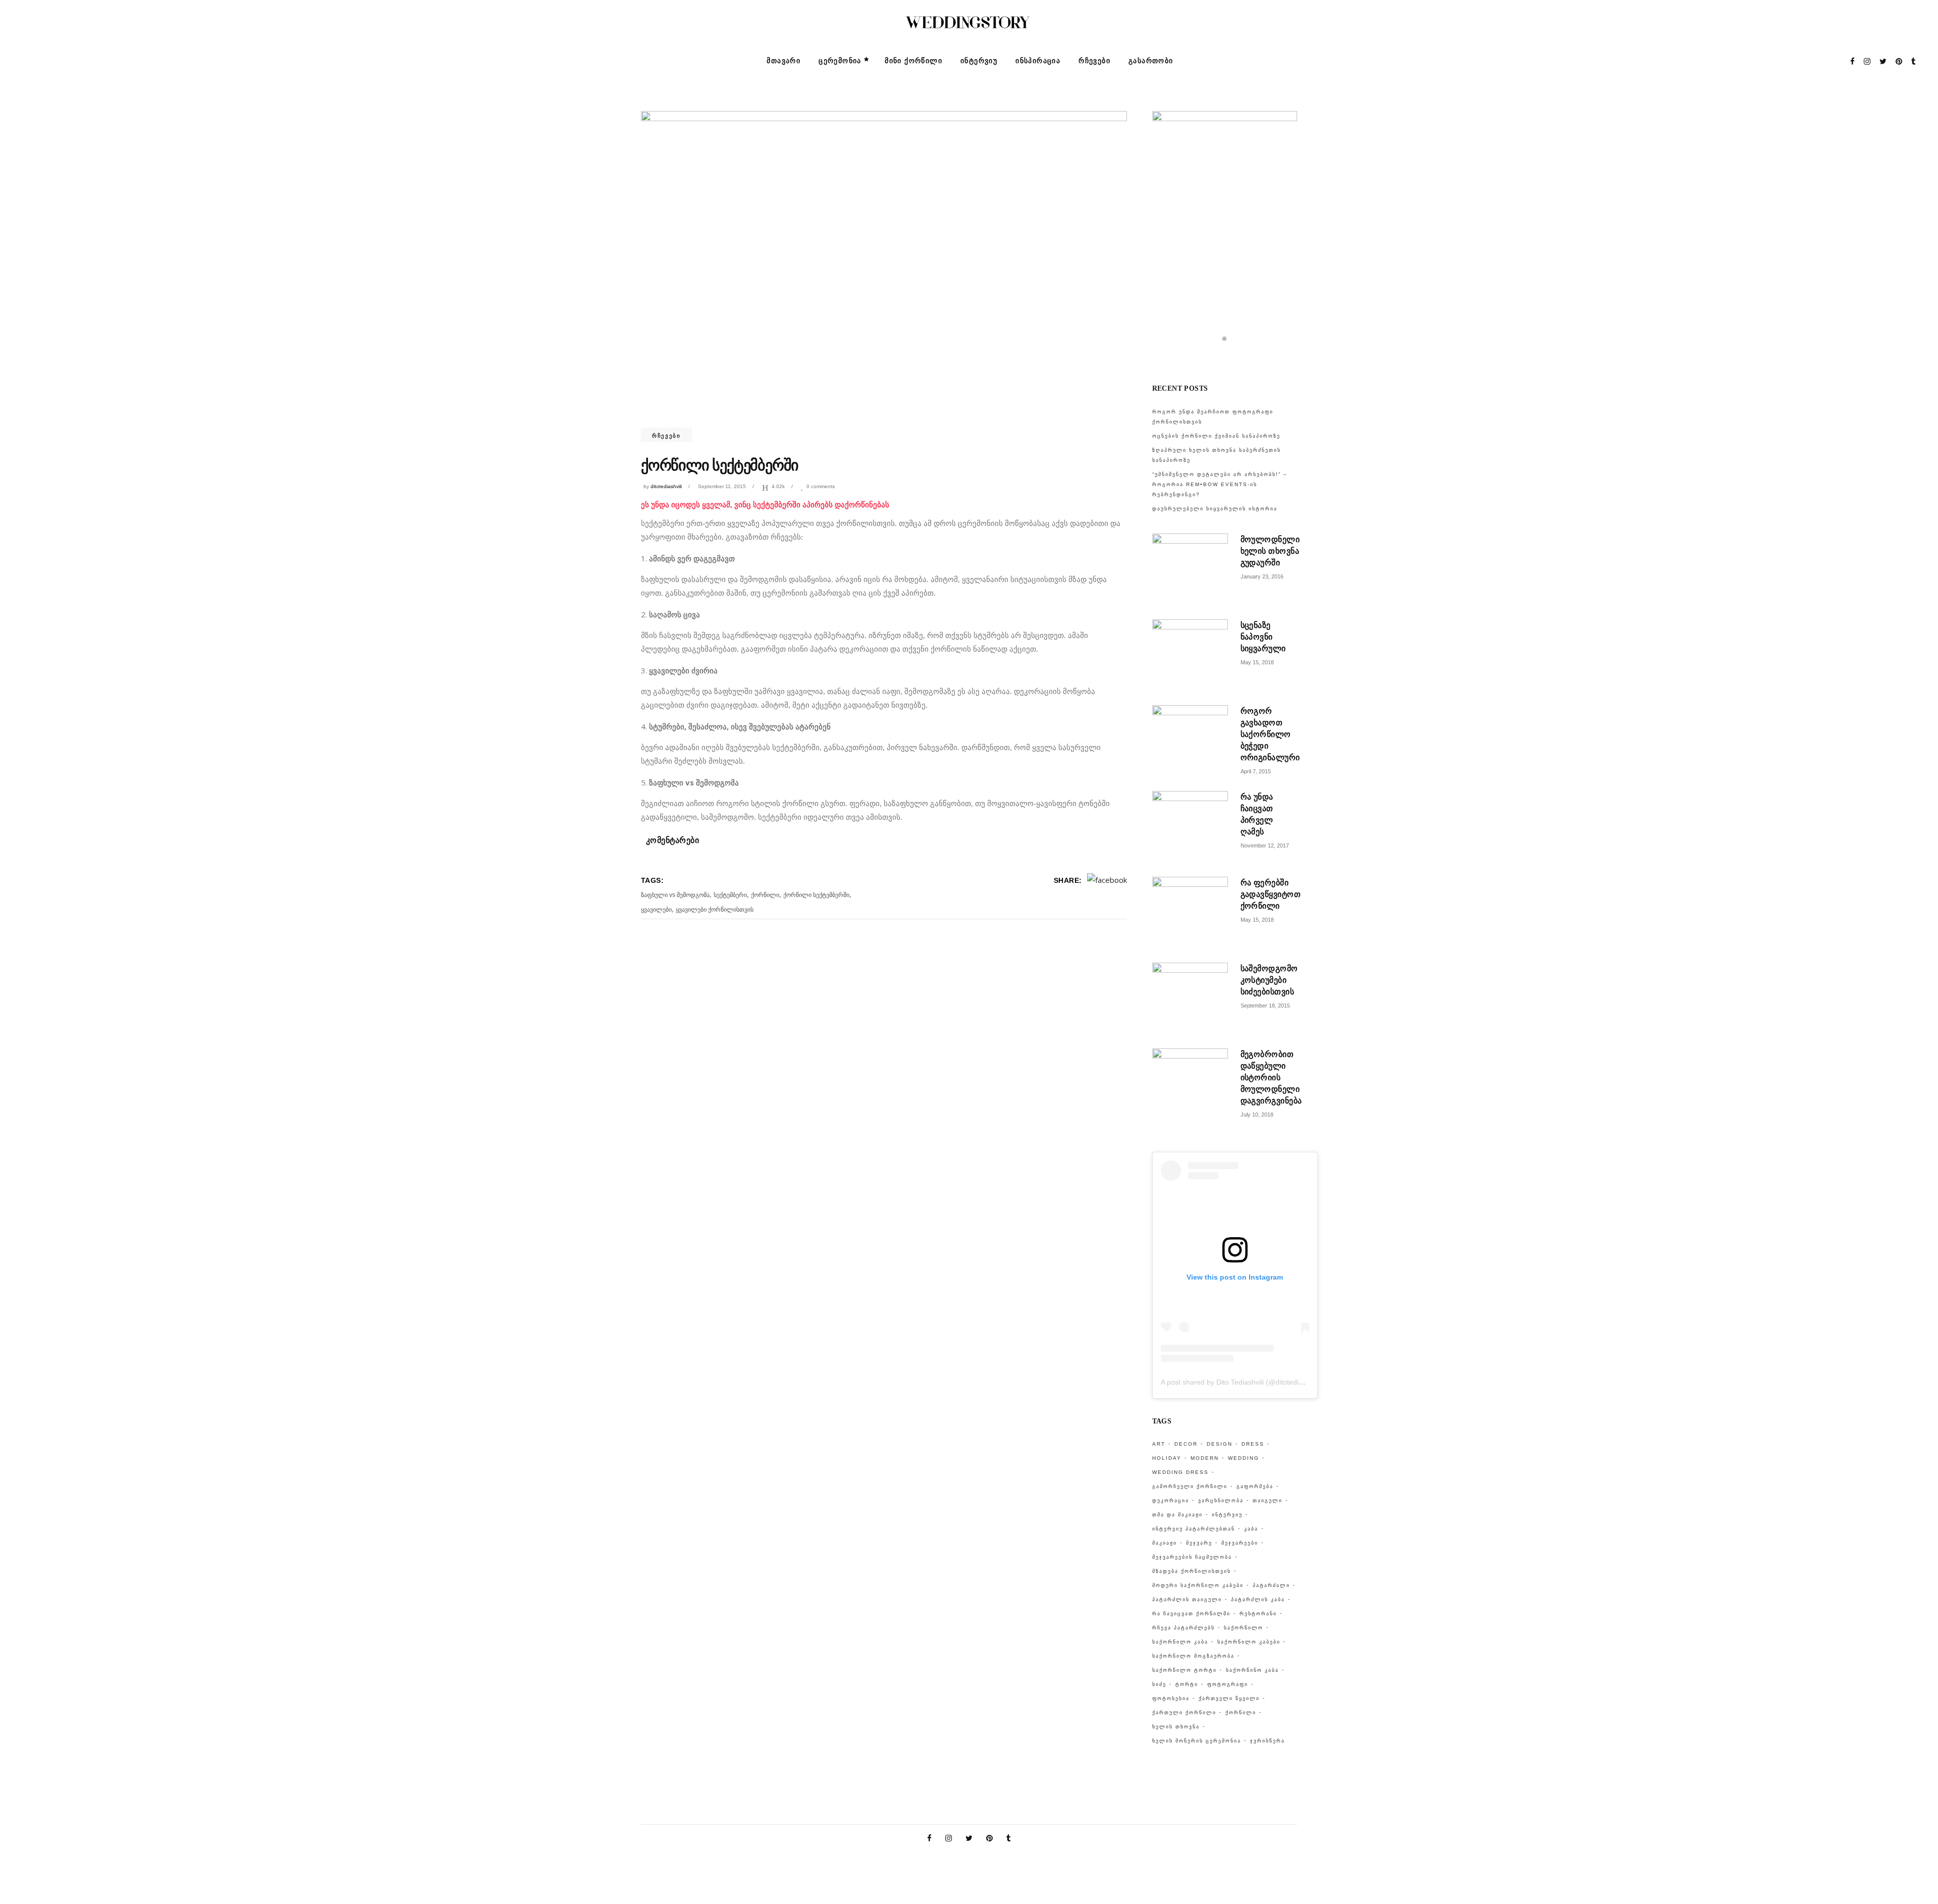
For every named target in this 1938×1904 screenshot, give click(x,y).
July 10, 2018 (1257, 1115)
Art (1159, 1444)
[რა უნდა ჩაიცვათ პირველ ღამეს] (1190, 829)
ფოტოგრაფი (1228, 1684)
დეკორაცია (1171, 1500)
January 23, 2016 (1262, 576)
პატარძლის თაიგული (1187, 1599)
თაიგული (1268, 1500)
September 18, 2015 (1265, 1006)
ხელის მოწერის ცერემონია (1197, 1741)
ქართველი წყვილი (1229, 1698)
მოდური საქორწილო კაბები (1198, 1585)
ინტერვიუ (1227, 1515)
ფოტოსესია (1171, 1698)
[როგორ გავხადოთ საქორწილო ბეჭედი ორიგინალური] (1190, 743)
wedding (1244, 1458)
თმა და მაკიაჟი (1177, 1515)
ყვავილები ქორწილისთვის (715, 910)
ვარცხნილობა (1221, 1500)
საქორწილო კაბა (1180, 1642)
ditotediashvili (666, 486)
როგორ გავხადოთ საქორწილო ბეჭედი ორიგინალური (1270, 734)
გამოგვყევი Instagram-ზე (1231, 355)
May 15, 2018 (1257, 662)
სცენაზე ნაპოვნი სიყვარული (1263, 637)
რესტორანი (1258, 1614)
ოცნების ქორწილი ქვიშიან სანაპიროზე (1216, 436)
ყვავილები (656, 910)
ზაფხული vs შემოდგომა (675, 895)
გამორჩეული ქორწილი (1190, 1486)
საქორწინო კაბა (1252, 1670)
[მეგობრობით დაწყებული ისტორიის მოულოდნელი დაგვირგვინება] (1190, 1086)
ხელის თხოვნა (1176, 1727)
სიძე (1159, 1684)
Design (1220, 1444)
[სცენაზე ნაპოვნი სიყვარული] (1190, 657)
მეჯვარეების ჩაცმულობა (1192, 1557)
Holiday (1167, 1458)
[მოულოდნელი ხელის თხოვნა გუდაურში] (1190, 571)
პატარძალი (1271, 1585)
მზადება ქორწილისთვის (1192, 1571)
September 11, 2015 (722, 486)
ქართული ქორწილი (1184, 1712)
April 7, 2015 (1256, 771)
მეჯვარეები (1240, 1543)
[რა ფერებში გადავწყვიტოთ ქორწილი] (1190, 915)
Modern (1205, 1458)
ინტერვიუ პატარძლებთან (1194, 1529)
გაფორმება (1255, 1486)
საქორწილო (1244, 1628)
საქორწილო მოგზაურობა (1193, 1656)
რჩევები (666, 436)
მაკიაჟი (1165, 1543)
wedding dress (1180, 1472)
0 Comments (821, 486)
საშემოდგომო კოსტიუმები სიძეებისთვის (1269, 980)
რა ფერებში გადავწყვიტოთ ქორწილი (1271, 894)
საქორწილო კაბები (1249, 1642)
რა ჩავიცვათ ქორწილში (1191, 1614)
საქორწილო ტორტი (1185, 1670)
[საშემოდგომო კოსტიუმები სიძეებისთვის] (1190, 1000)
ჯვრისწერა (1268, 1741)
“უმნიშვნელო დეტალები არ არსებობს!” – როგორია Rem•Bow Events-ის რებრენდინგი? (1220, 484)
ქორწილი (765, 895)
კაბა (1251, 1529)
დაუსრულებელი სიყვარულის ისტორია (1215, 509)
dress (1253, 1444)
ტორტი (1187, 1684)
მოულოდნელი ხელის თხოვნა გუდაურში (1270, 551)
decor (1186, 1444)
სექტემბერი (730, 895)
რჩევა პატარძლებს (1183, 1628)
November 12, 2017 (1265, 845)
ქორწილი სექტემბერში (816, 895)
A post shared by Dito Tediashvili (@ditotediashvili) (1241, 1382)
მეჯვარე (1199, 1543)
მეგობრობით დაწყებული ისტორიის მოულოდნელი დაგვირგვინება (1271, 1077)
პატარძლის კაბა (1258, 1599)
